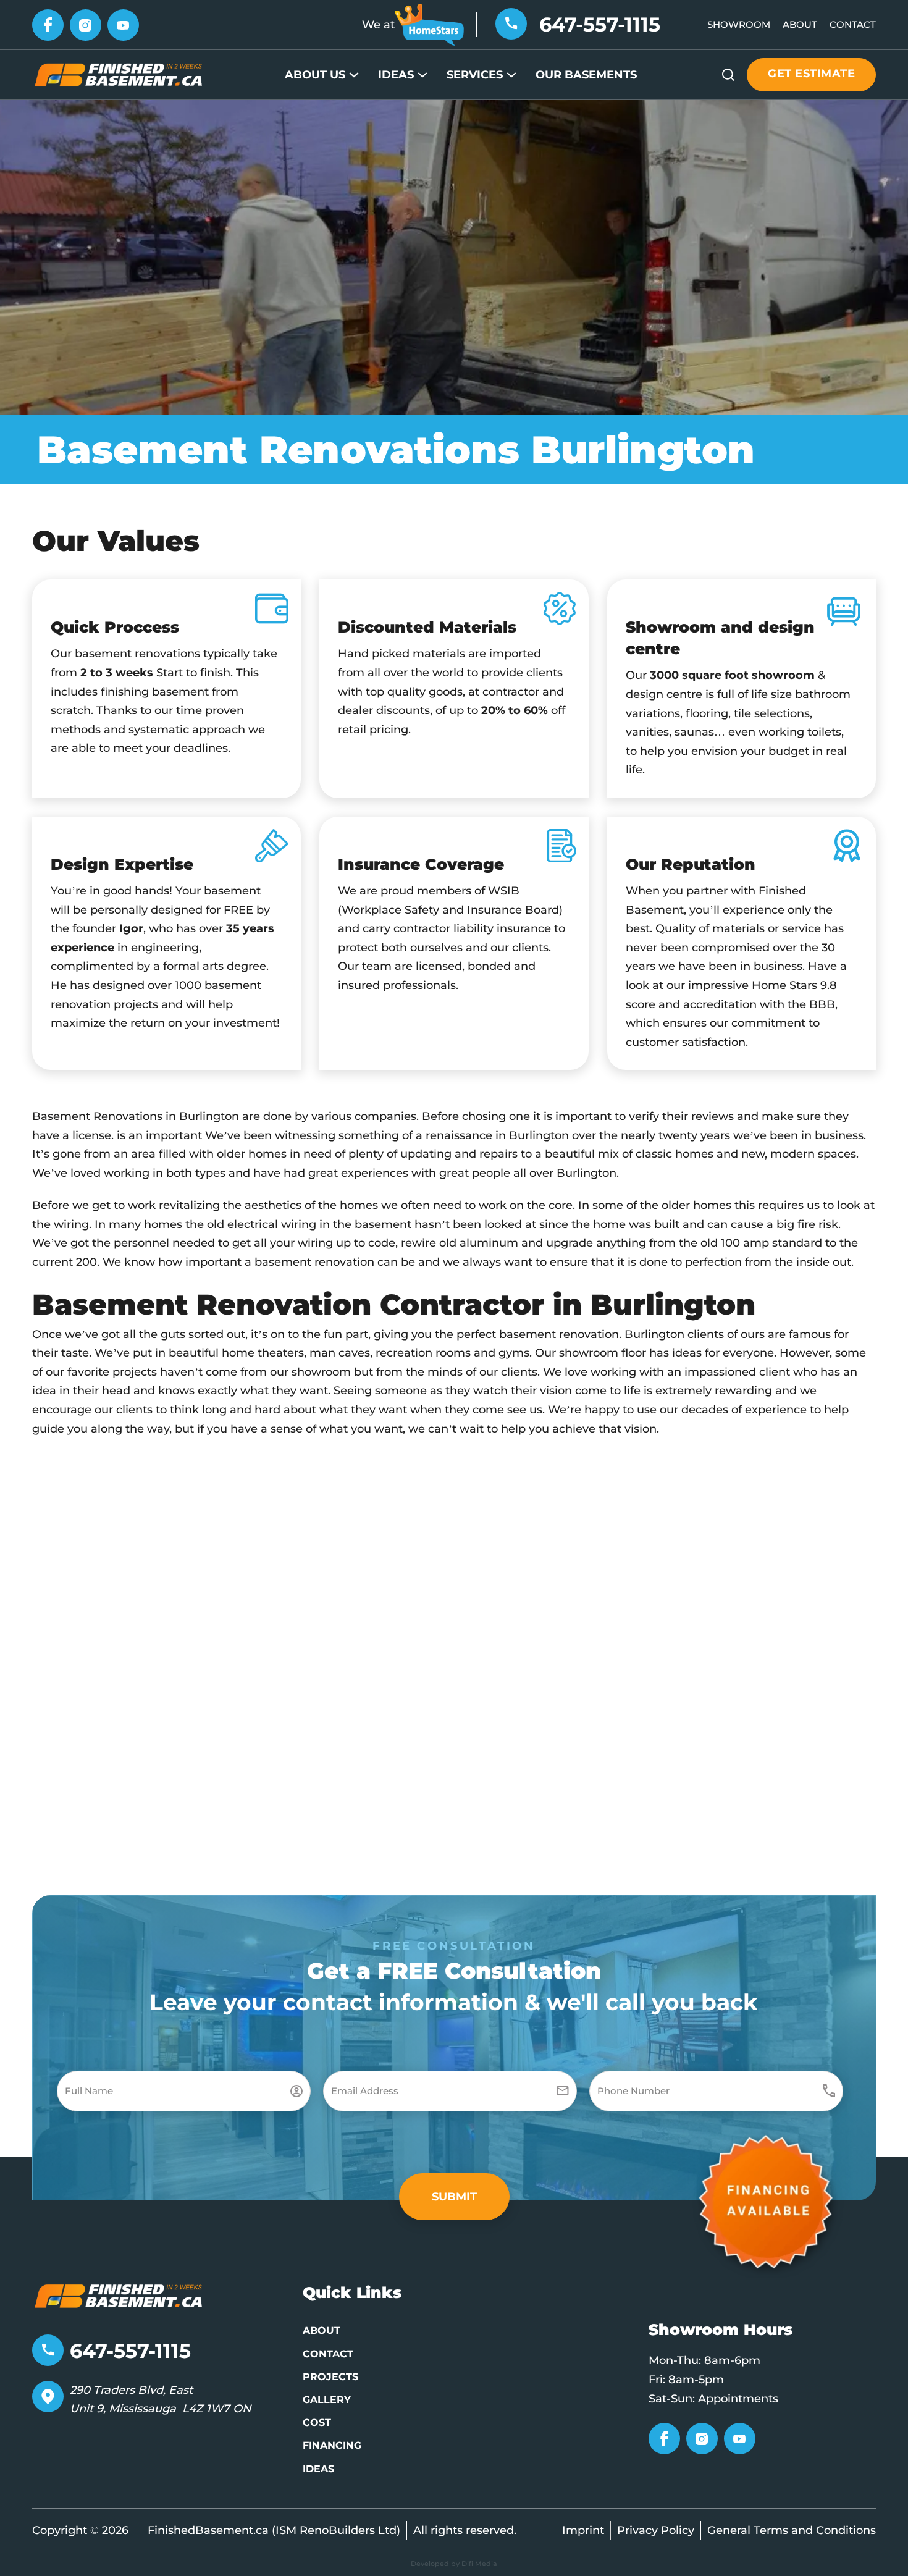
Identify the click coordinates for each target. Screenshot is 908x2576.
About (800, 24)
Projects (330, 2377)
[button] (454, 2197)
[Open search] (728, 75)
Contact (853, 24)
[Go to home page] (119, 2295)
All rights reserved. (465, 2530)
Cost (317, 2422)
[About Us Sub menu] (354, 75)
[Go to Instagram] (86, 24)
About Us (315, 75)
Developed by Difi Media (454, 2564)
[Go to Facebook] (48, 24)
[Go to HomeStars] (429, 24)
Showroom (739, 24)
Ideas (396, 75)
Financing (332, 2445)
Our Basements (586, 75)
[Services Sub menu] (511, 75)
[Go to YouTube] (123, 24)
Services (475, 75)
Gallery (327, 2400)
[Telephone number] (511, 23)
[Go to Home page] (119, 74)
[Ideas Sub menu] (422, 75)
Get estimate (811, 74)
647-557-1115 (600, 24)
